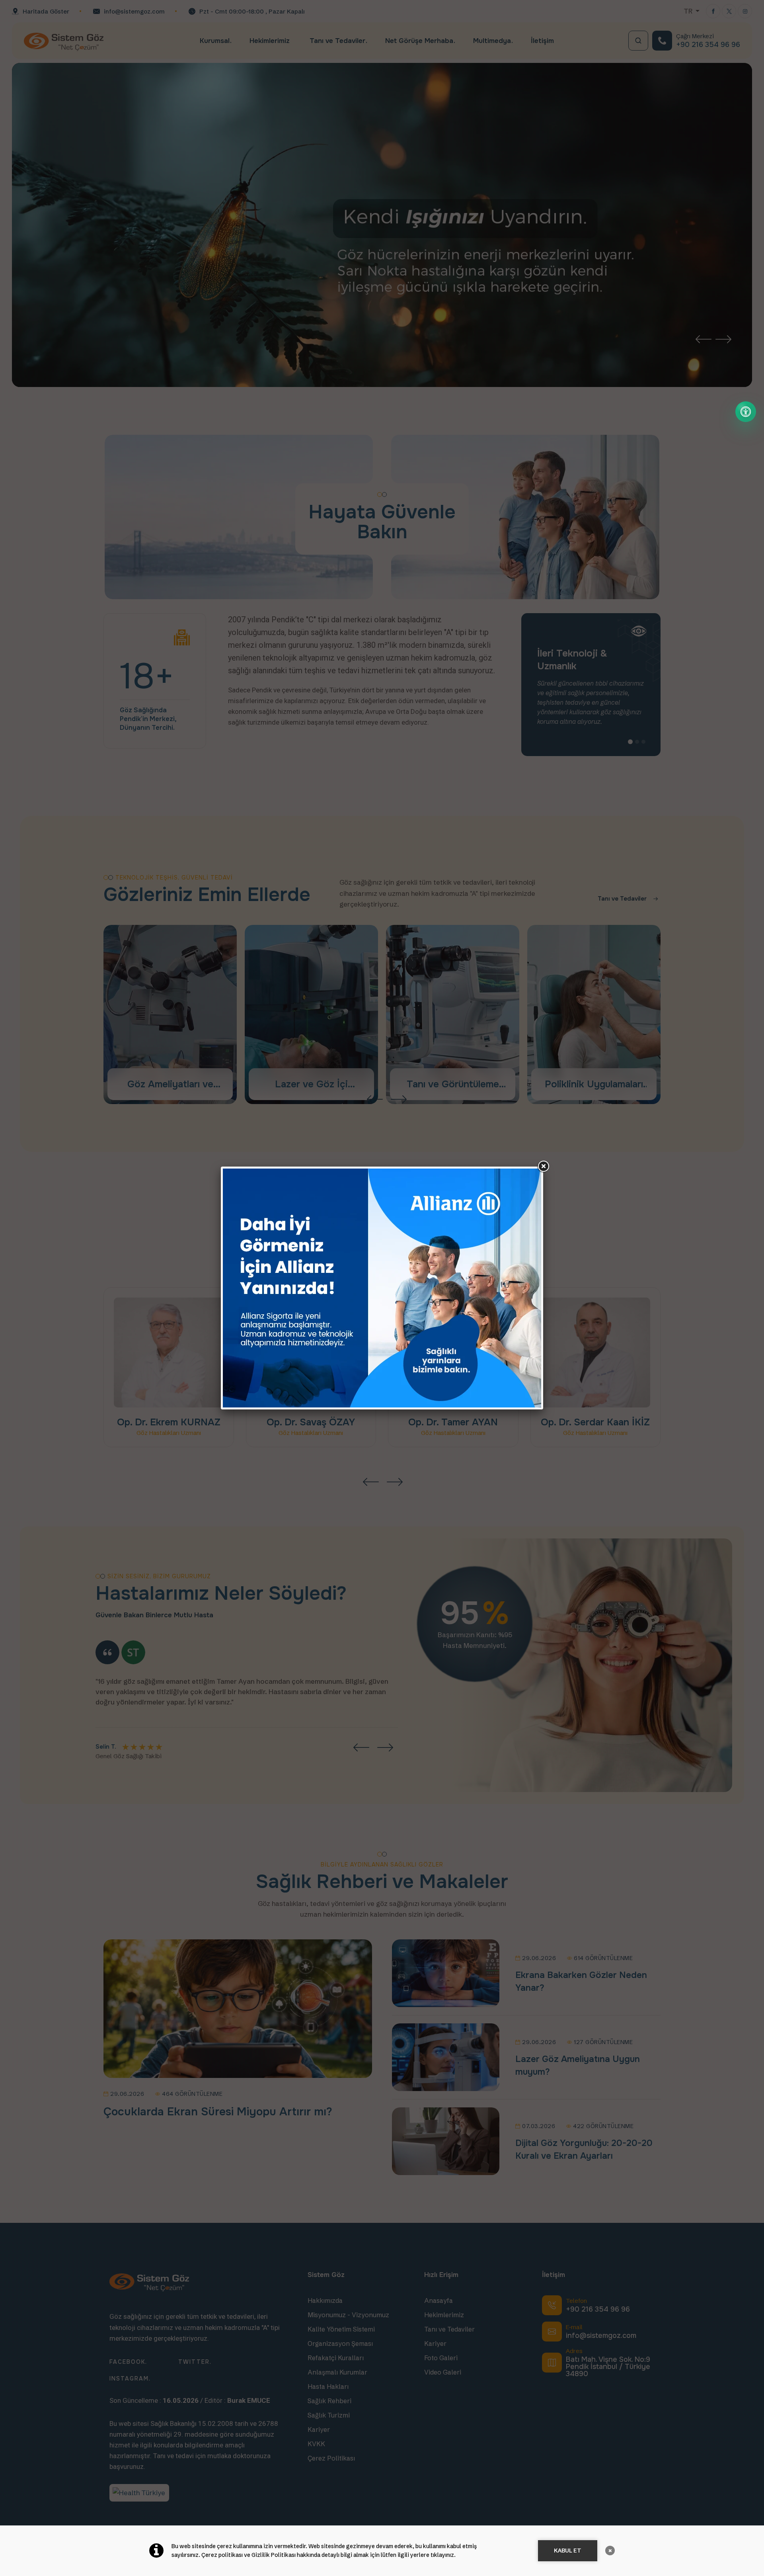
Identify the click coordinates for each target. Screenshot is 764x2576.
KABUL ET (568, 2551)
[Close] (543, 1167)
